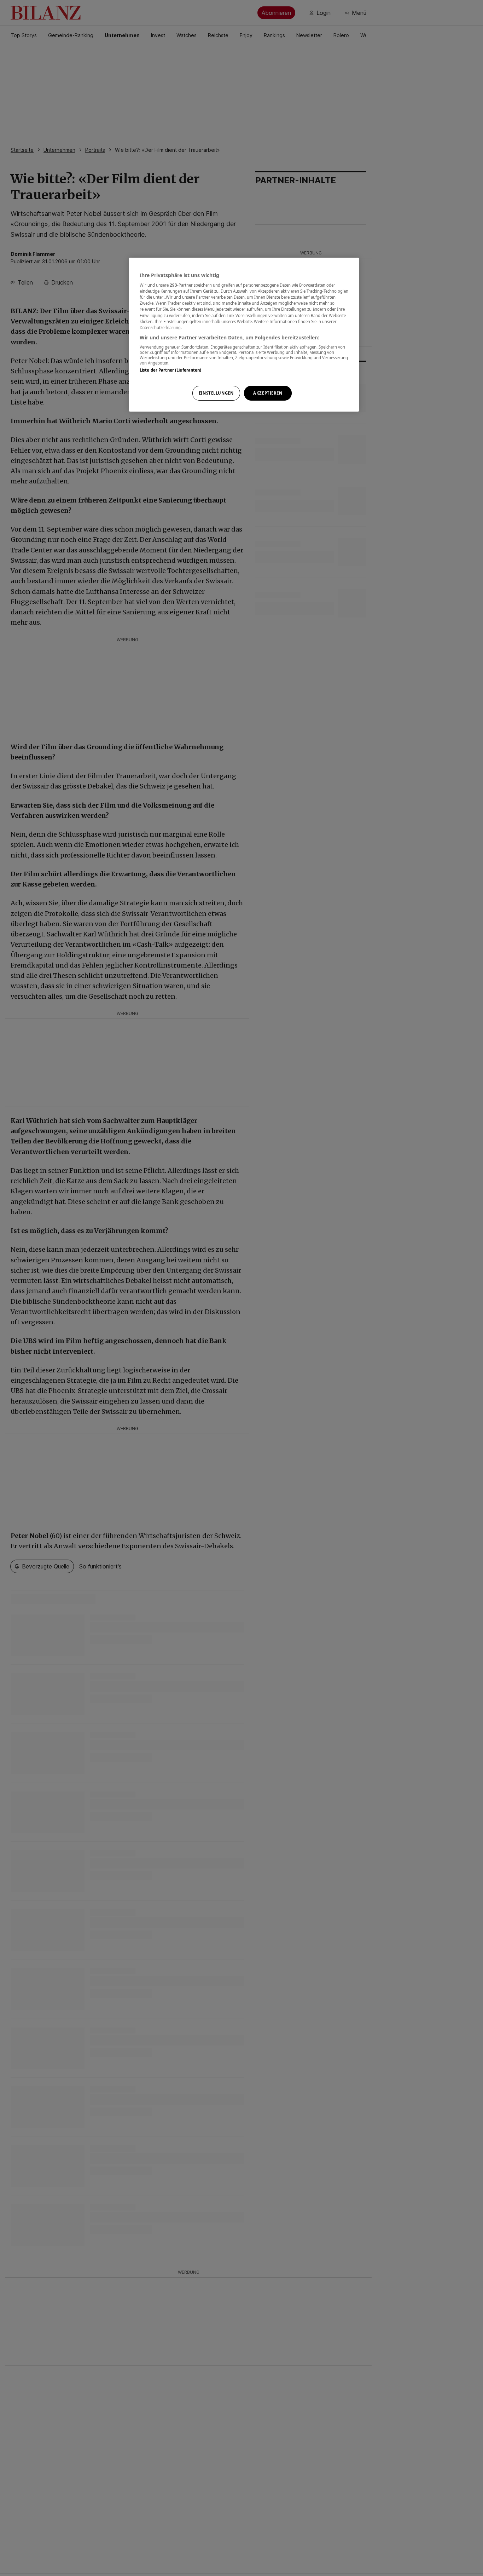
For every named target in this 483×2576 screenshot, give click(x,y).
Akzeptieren (268, 393)
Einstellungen (216, 393)
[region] (244, 335)
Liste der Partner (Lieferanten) (171, 370)
